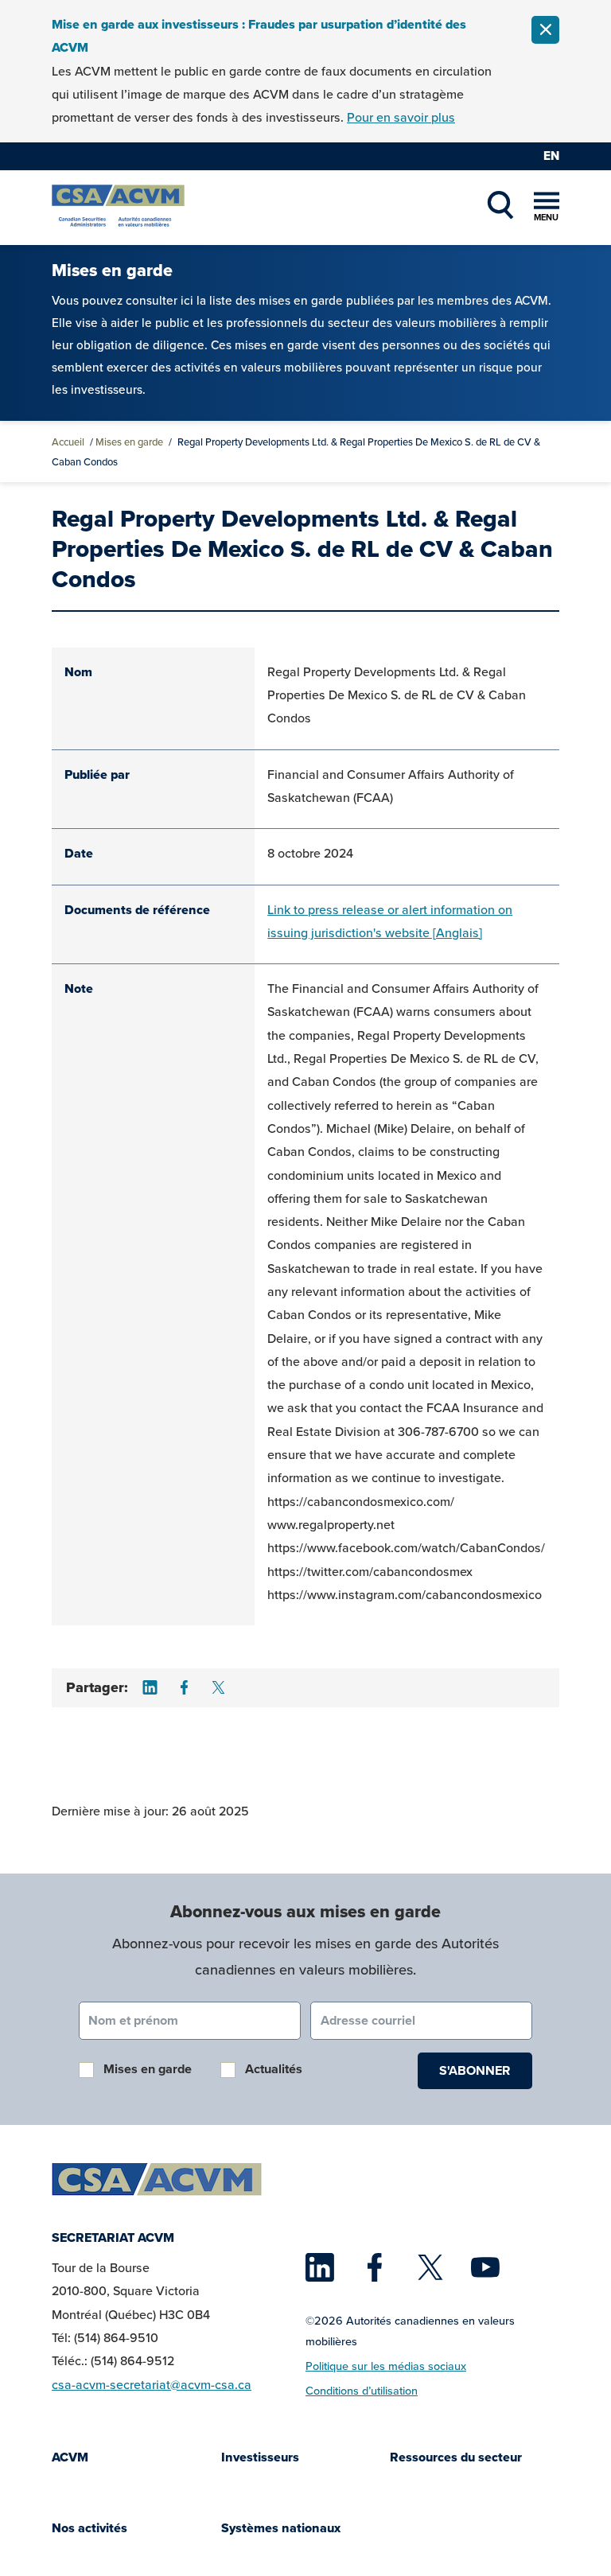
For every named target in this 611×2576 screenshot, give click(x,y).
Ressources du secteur (456, 2457)
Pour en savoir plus (401, 117)
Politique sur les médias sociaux (386, 2366)
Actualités (274, 2069)
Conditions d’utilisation (362, 2390)
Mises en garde (129, 442)
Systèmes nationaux (281, 2528)
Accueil (68, 442)
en (551, 156)
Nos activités (90, 2528)
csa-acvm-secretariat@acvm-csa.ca (152, 2384)
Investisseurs (260, 2457)
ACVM (70, 2457)
